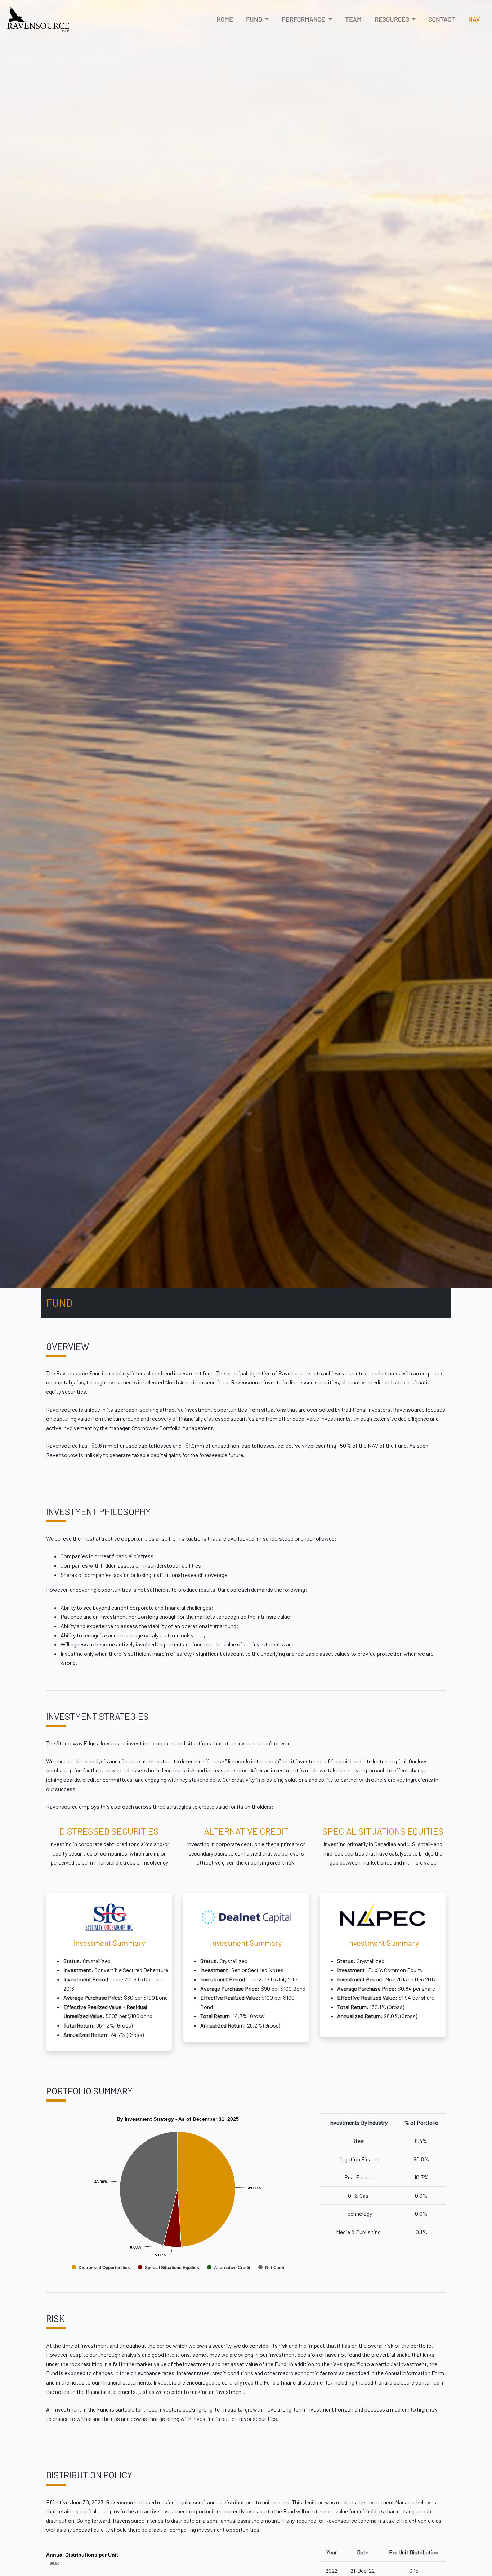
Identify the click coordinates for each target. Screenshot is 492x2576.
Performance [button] (304, 19)
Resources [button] (393, 19)
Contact (442, 19)
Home (225, 19)
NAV (474, 19)
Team (353, 19)
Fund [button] (255, 19)
